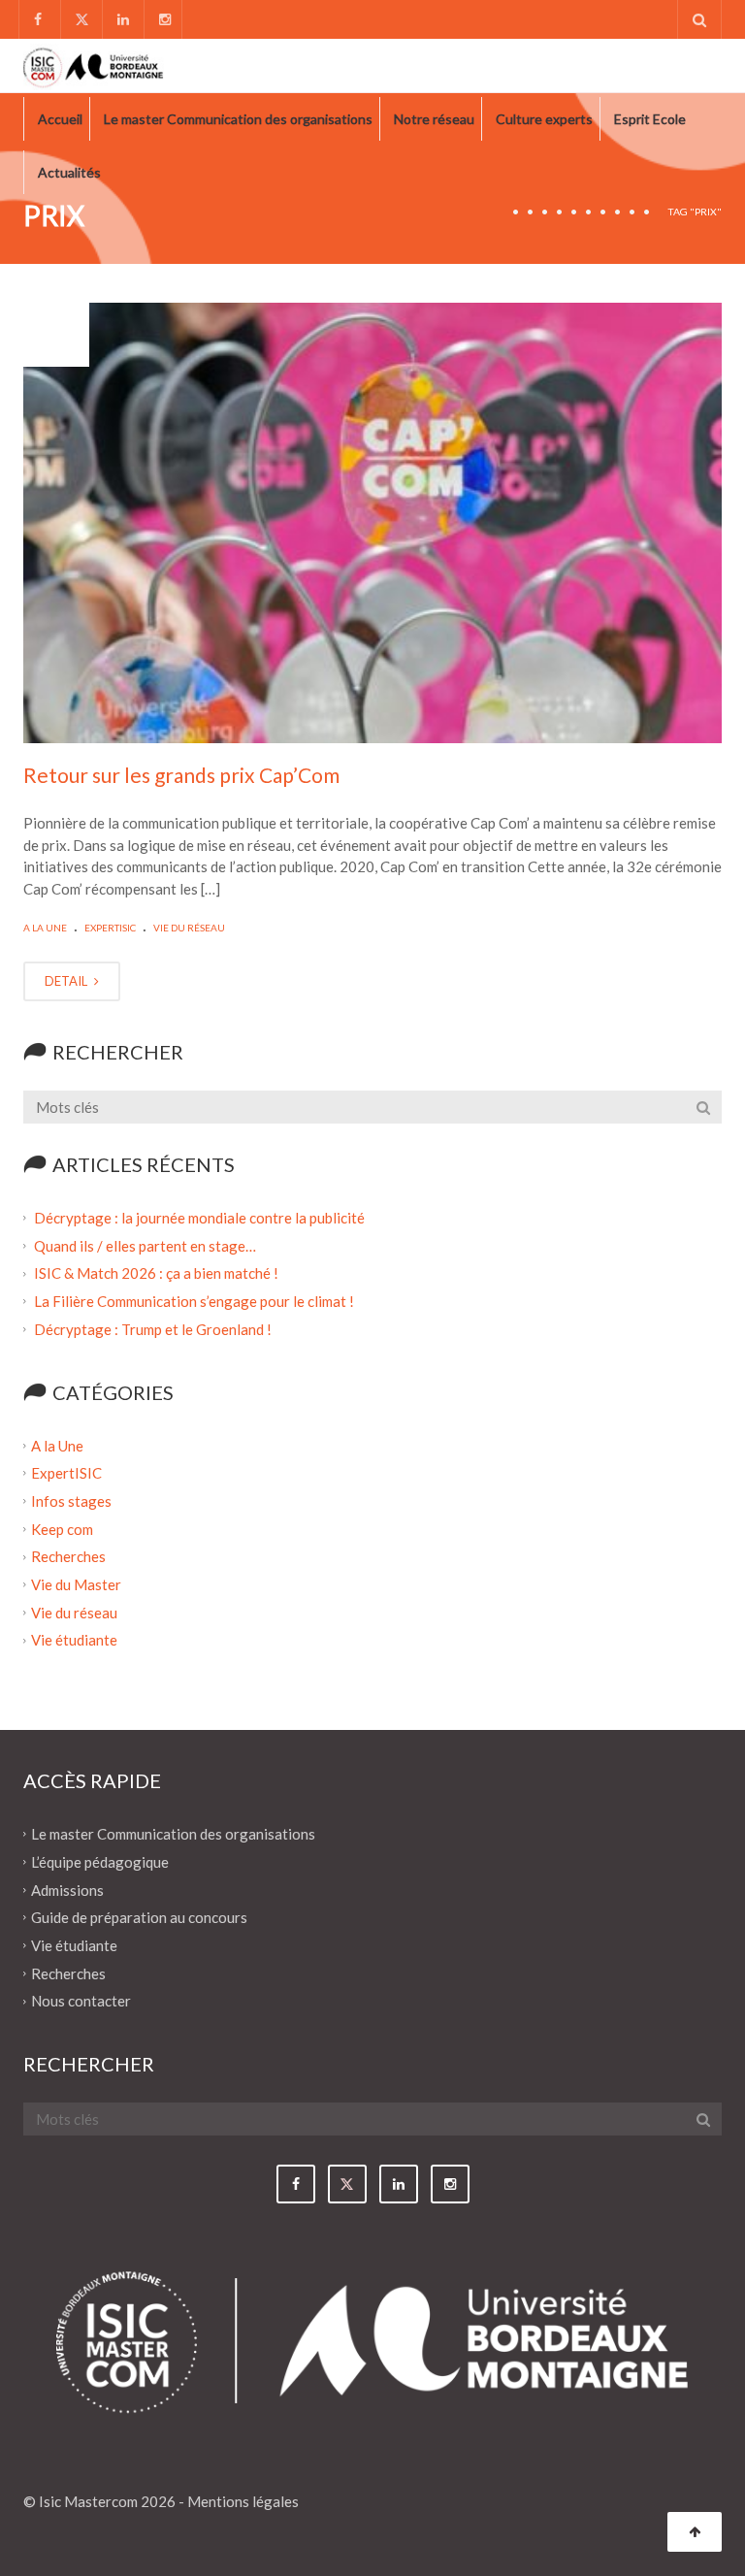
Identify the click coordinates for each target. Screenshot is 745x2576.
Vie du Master (76, 1584)
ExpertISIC (110, 928)
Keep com (62, 1528)
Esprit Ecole (650, 119)
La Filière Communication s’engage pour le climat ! (195, 1301)
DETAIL (67, 981)
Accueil (60, 119)
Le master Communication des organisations (238, 119)
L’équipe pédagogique (100, 1862)
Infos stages (71, 1501)
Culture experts (544, 119)
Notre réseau (434, 119)
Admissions (67, 1889)
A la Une (45, 928)
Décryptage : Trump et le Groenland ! (154, 1329)
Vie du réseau (189, 928)
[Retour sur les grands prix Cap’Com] (372, 523)
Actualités (69, 172)
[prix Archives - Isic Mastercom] (94, 65)
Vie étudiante (74, 1640)
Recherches (68, 1556)
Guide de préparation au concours (139, 1917)
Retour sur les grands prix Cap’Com (181, 775)
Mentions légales (243, 2501)
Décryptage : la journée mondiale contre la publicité (199, 1218)
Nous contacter (81, 2001)
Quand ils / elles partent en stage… (145, 1245)
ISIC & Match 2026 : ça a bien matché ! (156, 1273)
